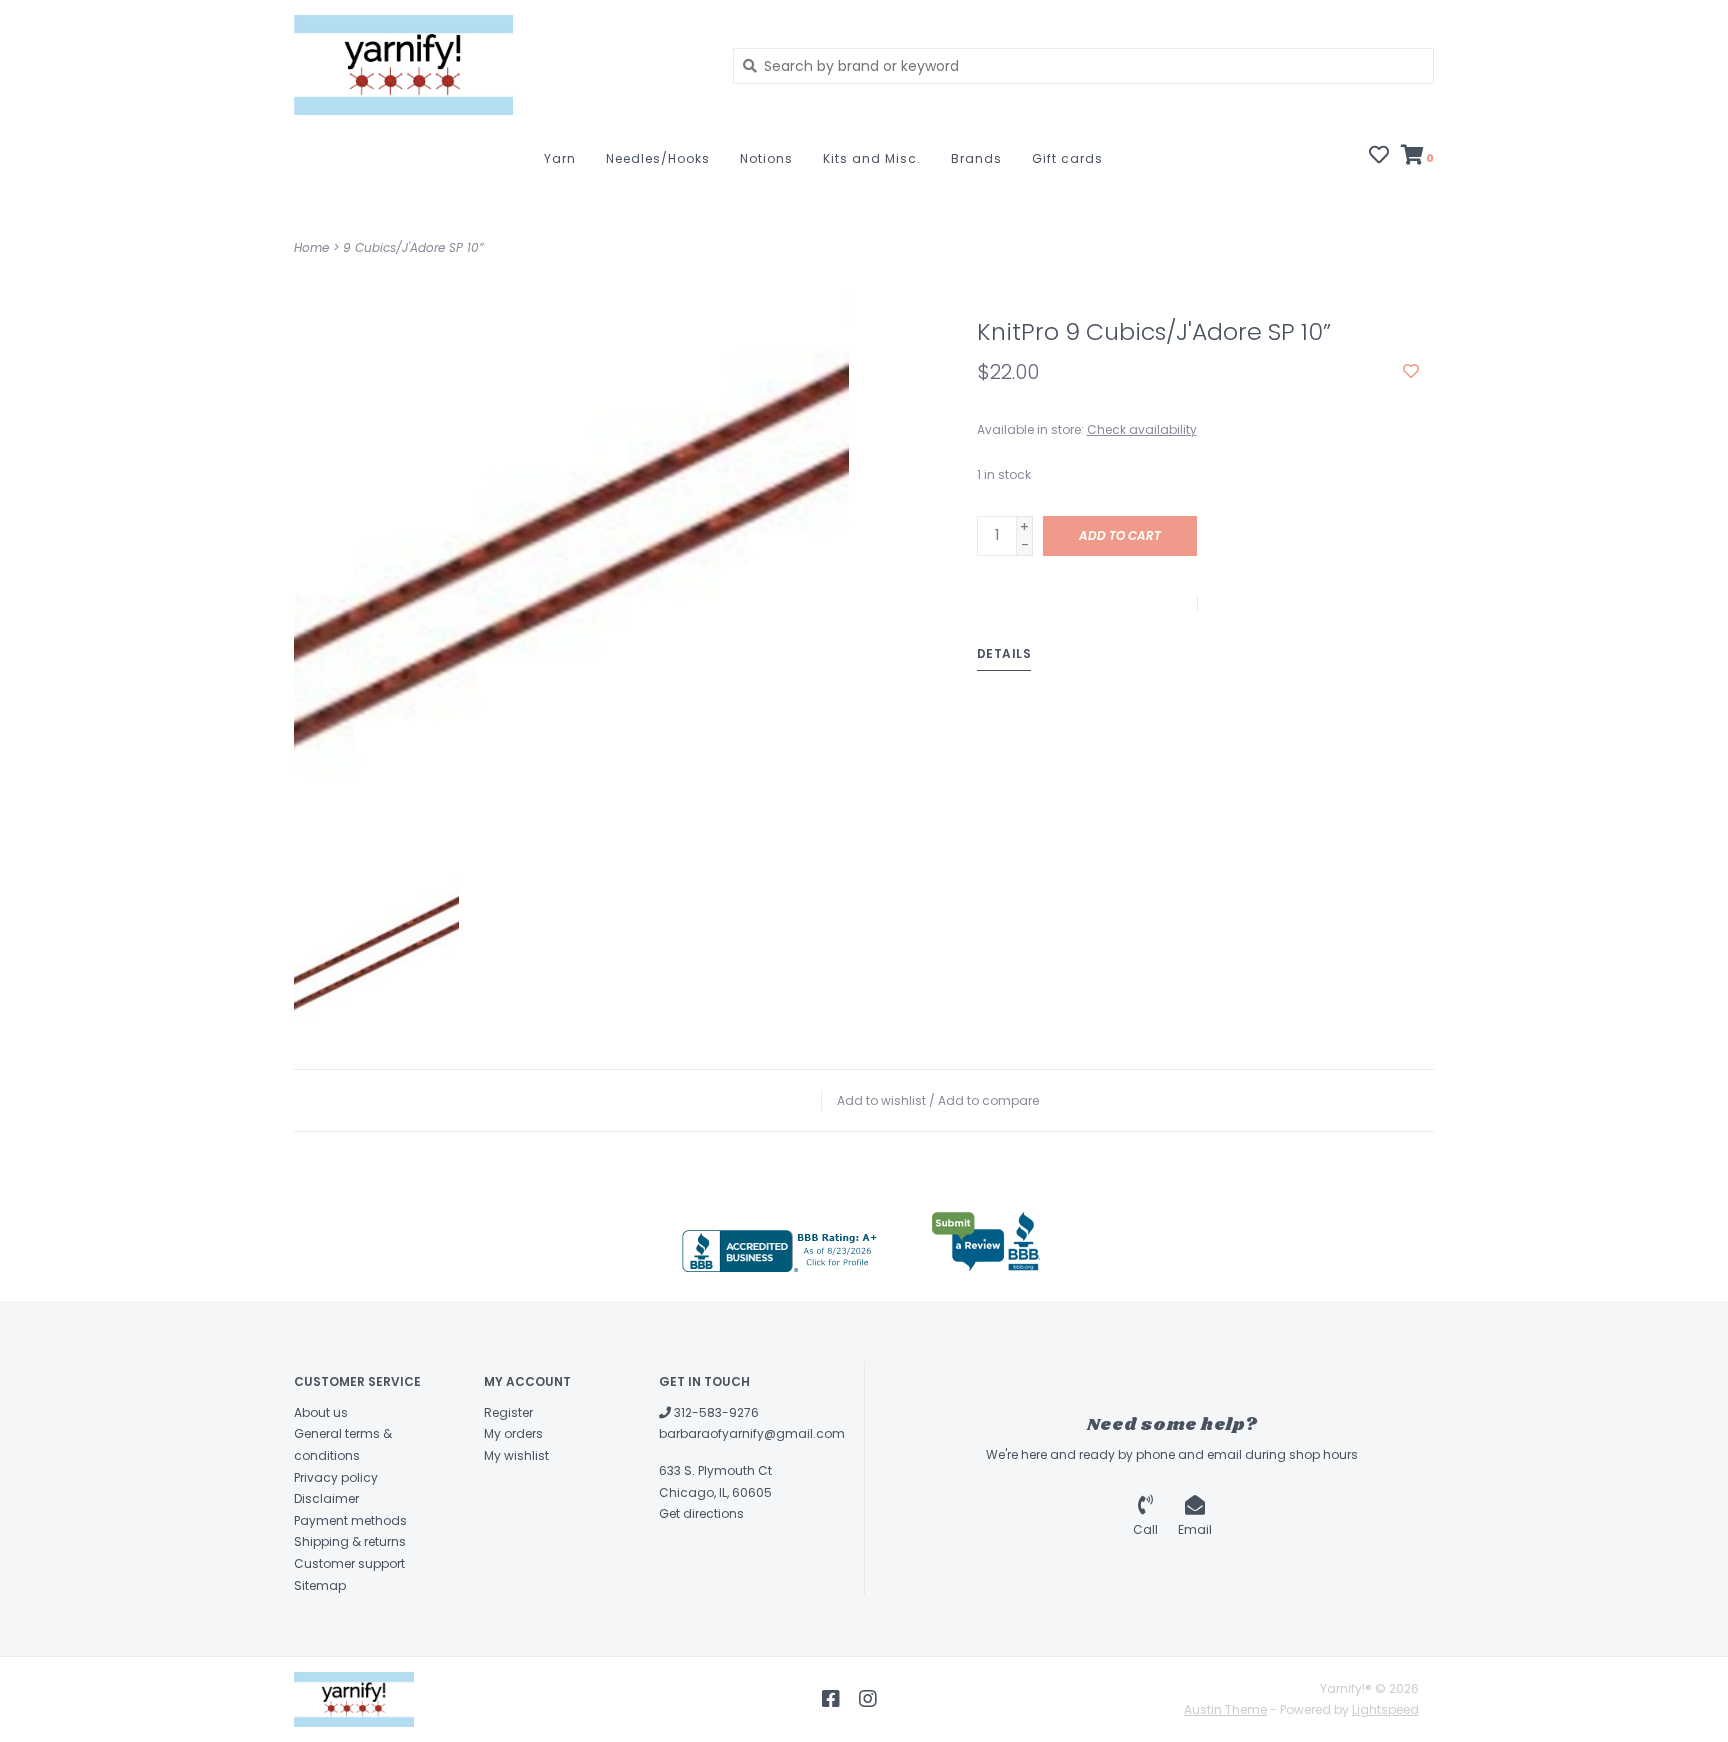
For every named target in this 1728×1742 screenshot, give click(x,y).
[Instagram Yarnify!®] (868, 1699)
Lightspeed (1385, 1709)
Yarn (560, 158)
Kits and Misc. (872, 158)
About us (321, 1412)
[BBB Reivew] (986, 1242)
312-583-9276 (715, 1412)
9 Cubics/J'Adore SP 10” (413, 247)
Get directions (701, 1513)
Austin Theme (1225, 1709)
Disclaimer (326, 1498)
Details (1004, 653)
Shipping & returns (350, 1541)
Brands (976, 158)
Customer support (349, 1563)
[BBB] (782, 1251)
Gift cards (1067, 158)
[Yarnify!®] (498, 65)
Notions (766, 158)
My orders (513, 1433)
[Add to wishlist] (1411, 372)
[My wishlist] (1379, 157)
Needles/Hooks (658, 158)
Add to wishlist (881, 1100)
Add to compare (988, 1100)
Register (508, 1412)
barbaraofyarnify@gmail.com (752, 1433)
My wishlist (516, 1455)
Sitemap (320, 1585)
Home (311, 247)
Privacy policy (336, 1477)
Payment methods (350, 1520)
